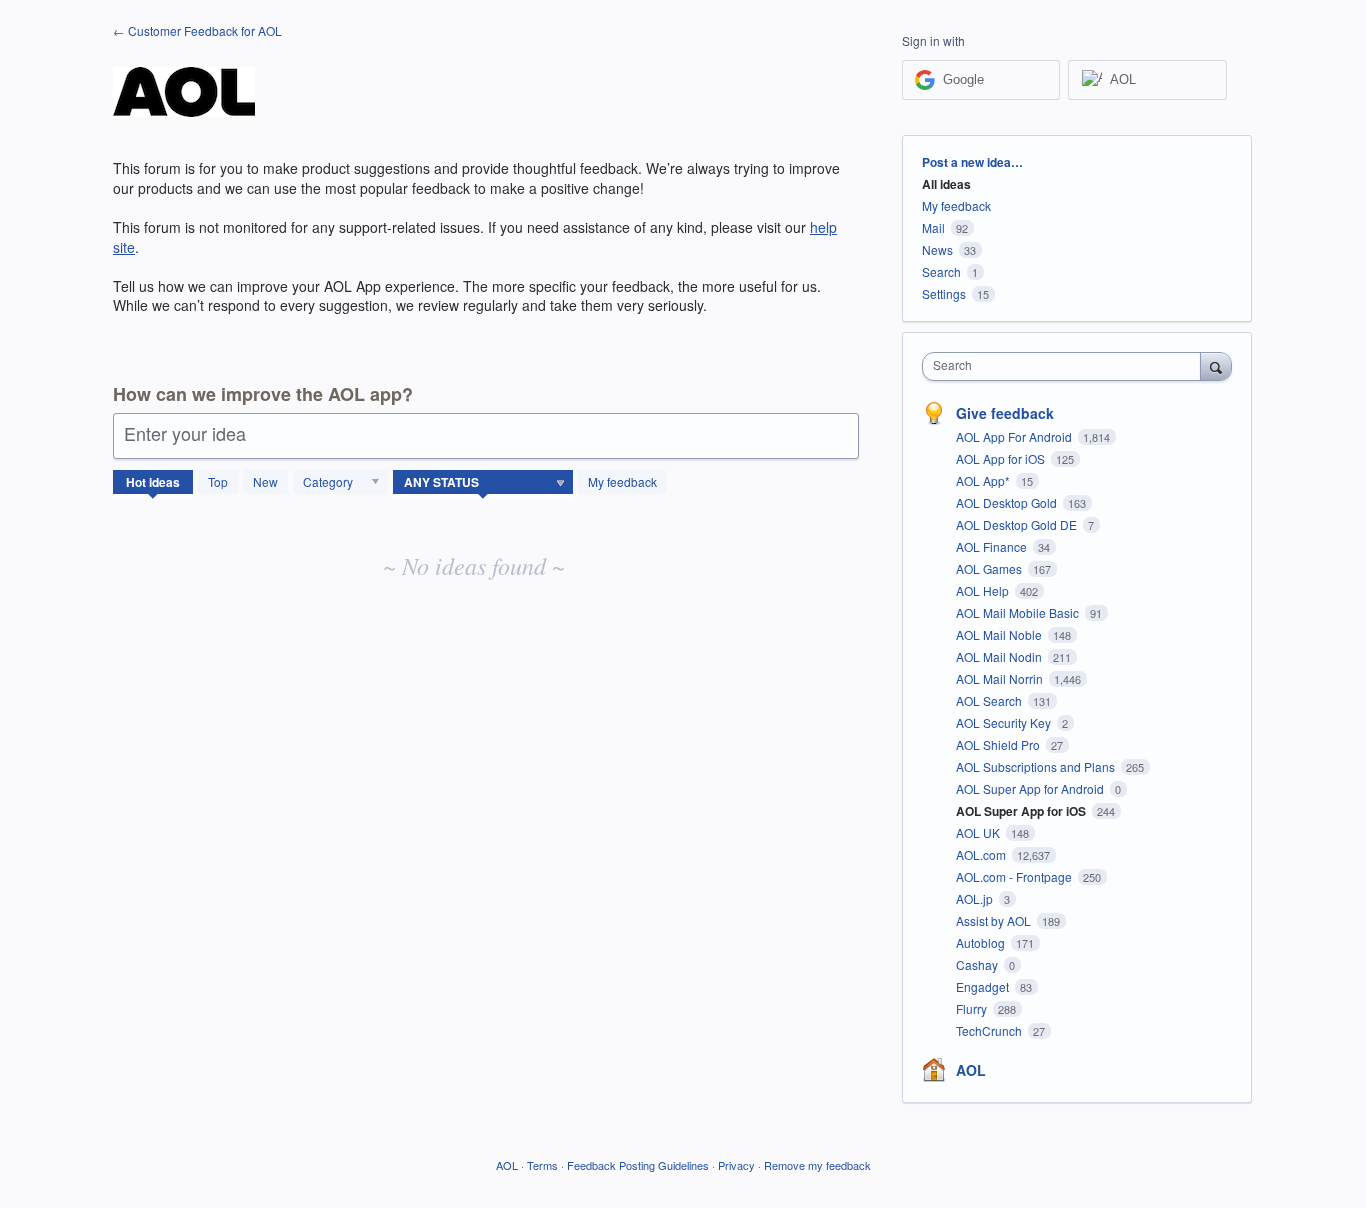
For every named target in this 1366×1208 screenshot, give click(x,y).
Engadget (984, 986)
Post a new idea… (972, 162)
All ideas (946, 184)
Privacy (736, 1165)
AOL (971, 1070)
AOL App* (984, 480)
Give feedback (1005, 413)
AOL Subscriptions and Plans (1037, 766)
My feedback (622, 481)
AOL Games (990, 568)
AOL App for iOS (1002, 458)
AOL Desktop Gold (1008, 502)
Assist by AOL (995, 920)
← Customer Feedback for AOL (197, 30)
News (937, 249)
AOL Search (990, 700)
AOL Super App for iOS (1022, 811)
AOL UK (979, 832)
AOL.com (982, 854)
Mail (933, 227)
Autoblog (982, 942)
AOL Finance (993, 546)
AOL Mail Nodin (1000, 656)
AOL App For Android (1015, 436)
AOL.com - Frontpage (1015, 876)
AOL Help (984, 590)
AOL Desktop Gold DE (1018, 524)
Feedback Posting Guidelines (638, 1165)
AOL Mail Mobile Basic (1019, 612)
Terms (542, 1165)
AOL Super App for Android (1031, 788)
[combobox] (1066, 366)
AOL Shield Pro (999, 744)
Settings (944, 293)
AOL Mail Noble (1000, 634)
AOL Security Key (1005, 722)
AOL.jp (976, 898)
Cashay (978, 964)
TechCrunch (990, 1030)
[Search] (1216, 366)
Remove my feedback (817, 1165)
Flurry (973, 1008)
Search (941, 271)
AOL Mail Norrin (1001, 678)
